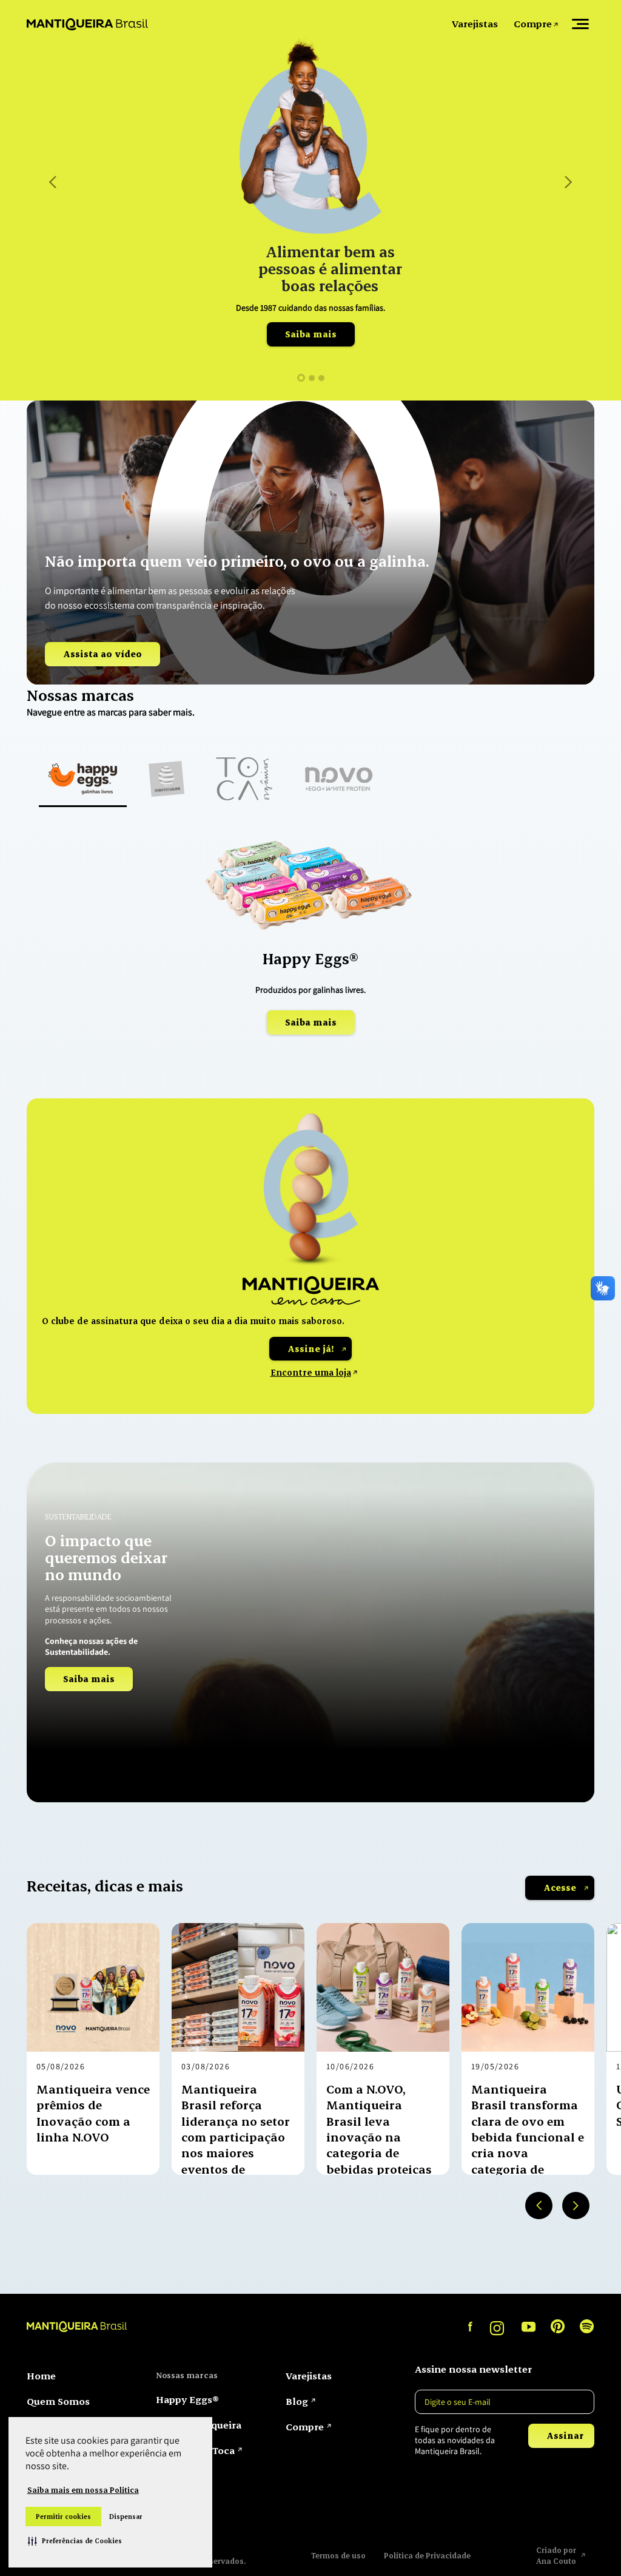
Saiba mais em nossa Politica (83, 2490)
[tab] (83, 780)
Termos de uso (338, 2555)
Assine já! (310, 1349)
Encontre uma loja (311, 1372)
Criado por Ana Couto (557, 2555)
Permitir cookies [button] (63, 2517)
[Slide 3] (321, 378)
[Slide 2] (312, 378)
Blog (297, 2401)
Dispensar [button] (126, 2517)
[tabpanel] (310, 944)
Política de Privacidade (427, 2555)
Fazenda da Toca (195, 2450)
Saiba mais (311, 334)
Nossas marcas (187, 2375)
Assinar (565, 2436)
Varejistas (475, 23)
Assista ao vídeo (102, 654)
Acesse (560, 1888)
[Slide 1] (301, 378)
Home (41, 2375)
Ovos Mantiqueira (199, 2425)
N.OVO (170, 2476)
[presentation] (539, 2206)
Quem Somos (58, 2401)
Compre (533, 23)
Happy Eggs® (187, 2399)
